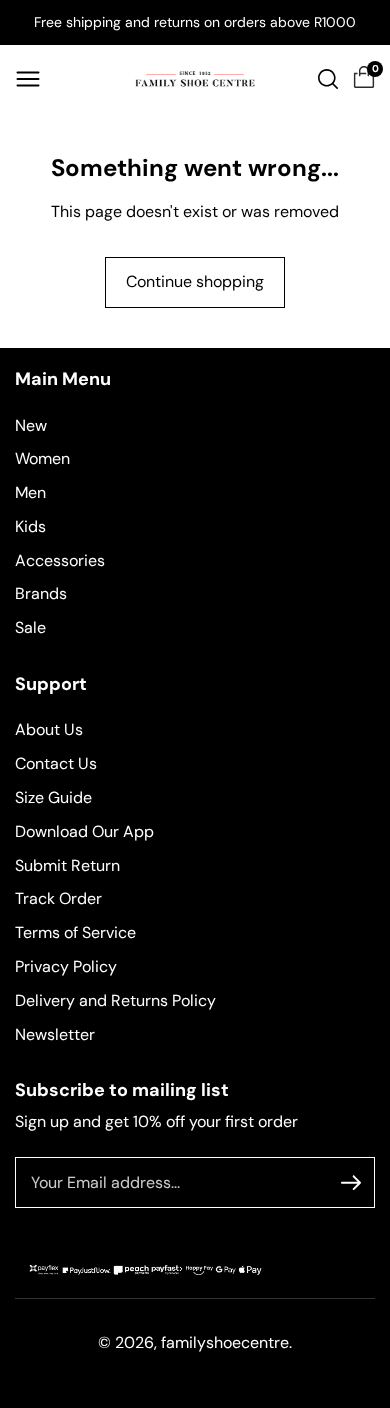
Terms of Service (75, 932)
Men (30, 492)
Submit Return (67, 865)
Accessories (60, 560)
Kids (30, 526)
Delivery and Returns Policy (115, 1000)
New (31, 425)
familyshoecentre (225, 1342)
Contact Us (56, 763)
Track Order (58, 898)
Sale (30, 627)
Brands (41, 593)
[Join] (351, 1183)
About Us (49, 729)
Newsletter (55, 1034)
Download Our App (84, 831)
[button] (28, 79)
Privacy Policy (66, 966)
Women (42, 458)
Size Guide (53, 797)
